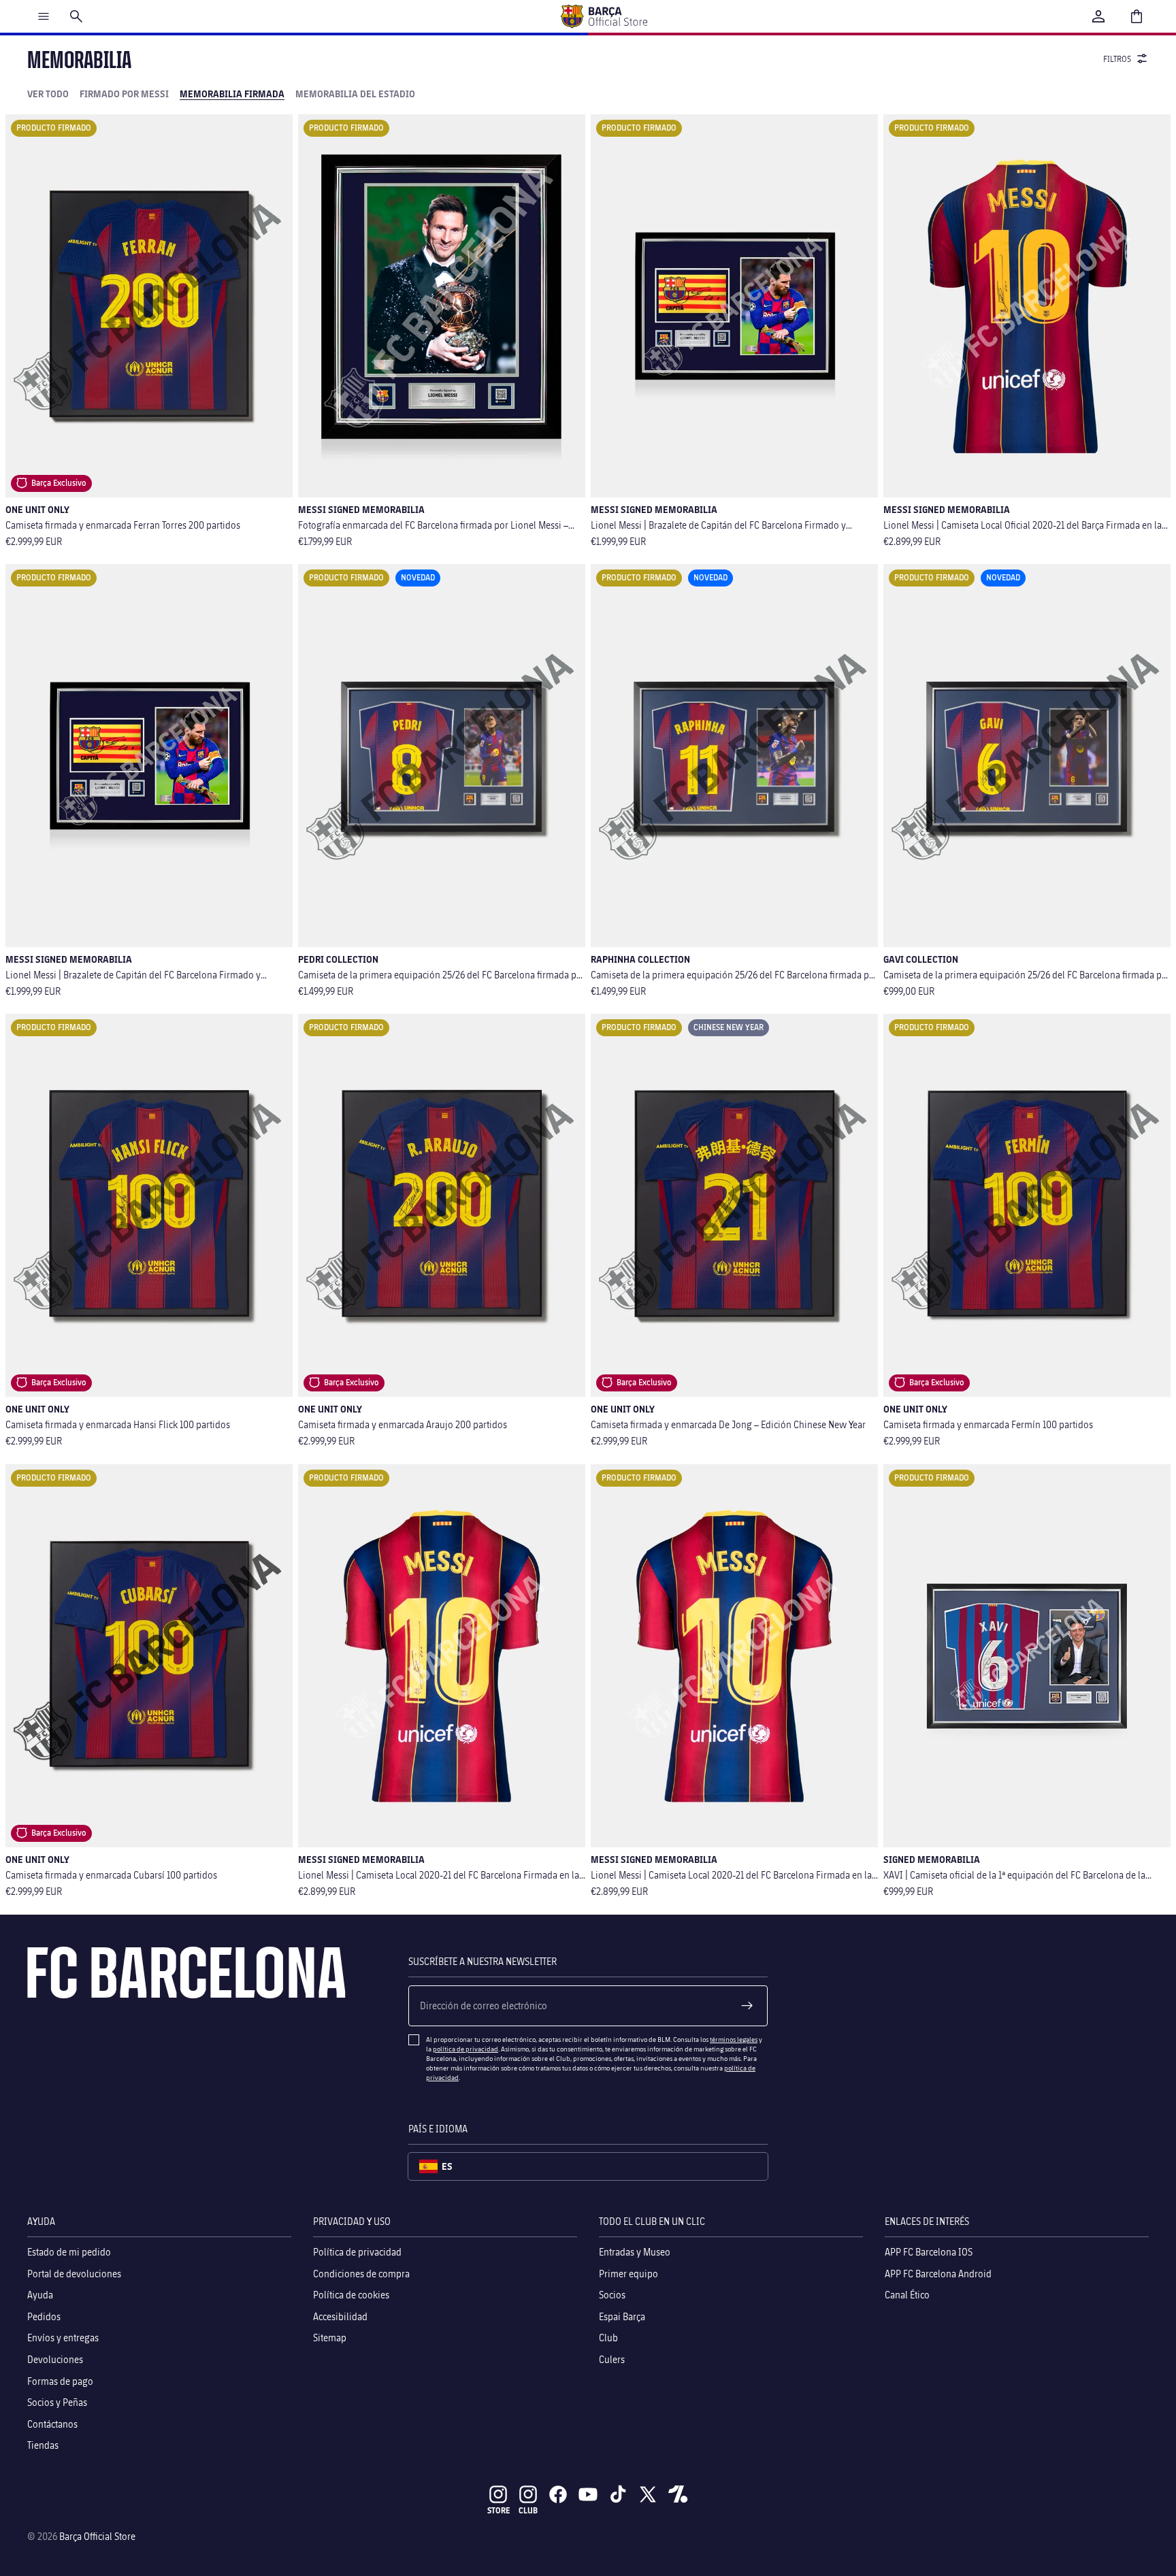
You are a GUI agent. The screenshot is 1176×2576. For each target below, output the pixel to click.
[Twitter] (648, 2494)
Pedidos (44, 2316)
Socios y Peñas (57, 2402)
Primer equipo (628, 2273)
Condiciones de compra (361, 2273)
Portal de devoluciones (74, 2273)
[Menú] (44, 16)
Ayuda (40, 2295)
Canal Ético (907, 2295)
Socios (612, 2295)
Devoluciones (55, 2359)
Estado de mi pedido (69, 2252)
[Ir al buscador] (76, 16)
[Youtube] (588, 2494)
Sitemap (330, 2338)
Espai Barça (622, 2316)
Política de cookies (351, 2295)
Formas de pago (60, 2380)
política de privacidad (465, 2049)
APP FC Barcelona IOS (929, 2252)
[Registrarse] (747, 2006)
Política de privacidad (357, 2252)
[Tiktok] (618, 2494)
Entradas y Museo (635, 2252)
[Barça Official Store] (604, 16)
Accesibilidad (340, 2316)
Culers (612, 2359)
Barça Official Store (97, 2536)
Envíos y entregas (63, 2338)
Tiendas (43, 2445)
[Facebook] (558, 2494)
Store (499, 2510)
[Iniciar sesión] (1098, 16)
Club (608, 2338)
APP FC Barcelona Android (938, 2273)
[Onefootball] (678, 2494)
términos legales (734, 2039)
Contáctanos (52, 2423)
